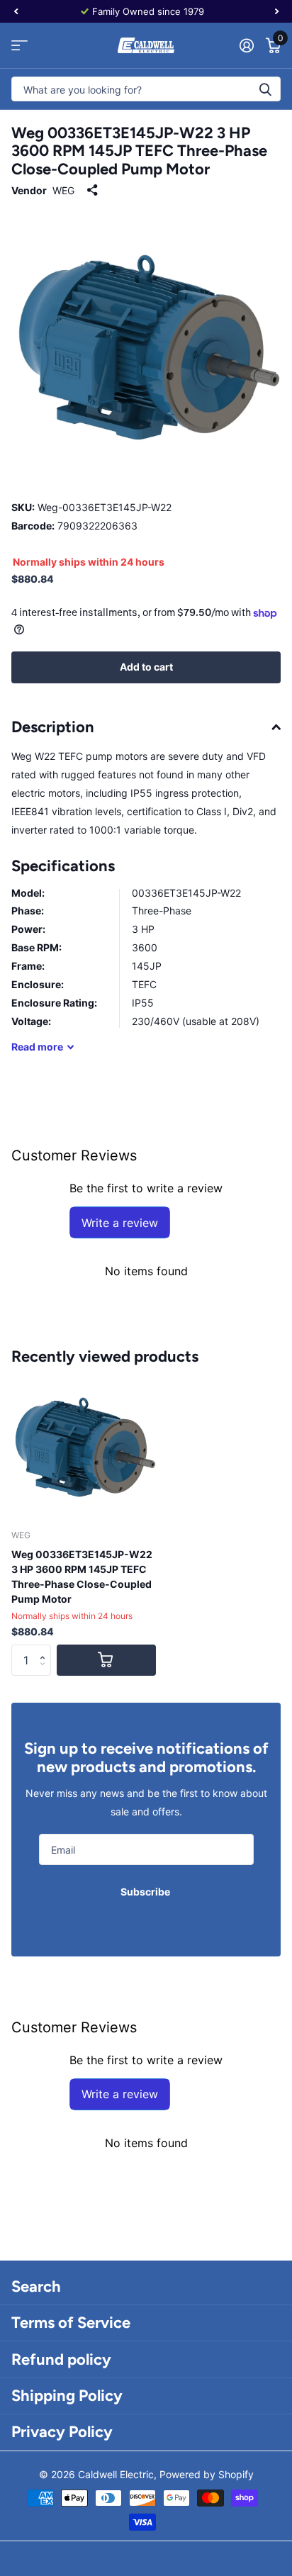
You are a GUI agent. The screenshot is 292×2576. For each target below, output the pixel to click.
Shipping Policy (67, 2396)
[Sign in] (246, 45)
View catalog (19, 46)
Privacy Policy (62, 2432)
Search (36, 2286)
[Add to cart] (106, 1661)
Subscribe (146, 1892)
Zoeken (265, 89)
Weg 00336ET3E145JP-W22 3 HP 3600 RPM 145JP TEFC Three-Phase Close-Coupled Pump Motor (82, 1577)
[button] (46, 1649)
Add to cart (146, 667)
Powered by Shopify (207, 2474)
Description (53, 727)
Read (37, 1047)
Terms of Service (71, 2323)
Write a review (120, 1223)
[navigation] (16, 11)
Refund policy (61, 2359)
